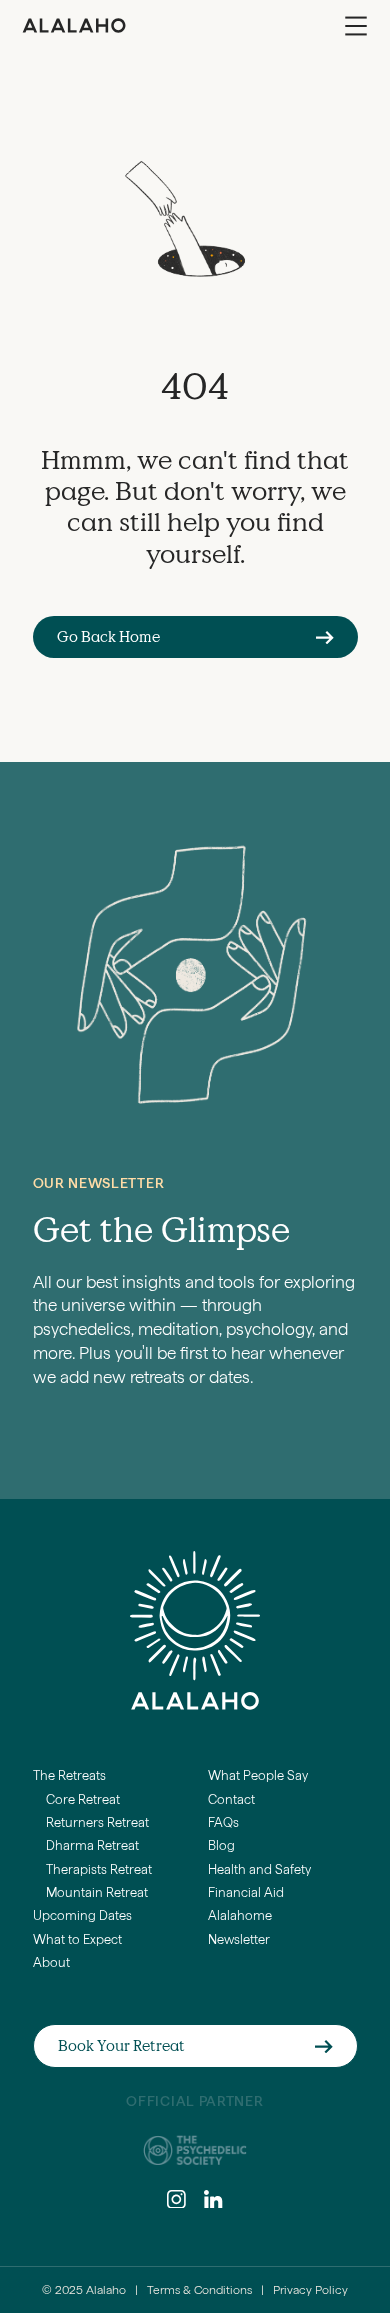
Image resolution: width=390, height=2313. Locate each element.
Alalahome (240, 1915)
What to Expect (77, 1939)
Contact (231, 1799)
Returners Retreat (97, 1822)
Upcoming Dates (82, 1915)
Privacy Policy (310, 2290)
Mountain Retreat (97, 1892)
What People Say (258, 1775)
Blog (221, 1845)
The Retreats (69, 1775)
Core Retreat (83, 1799)
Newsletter (239, 1939)
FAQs (223, 1822)
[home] (74, 25)
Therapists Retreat (99, 1869)
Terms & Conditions (199, 2290)
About (51, 1962)
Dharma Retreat (92, 1845)
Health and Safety (259, 1869)
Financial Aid (246, 1892)
